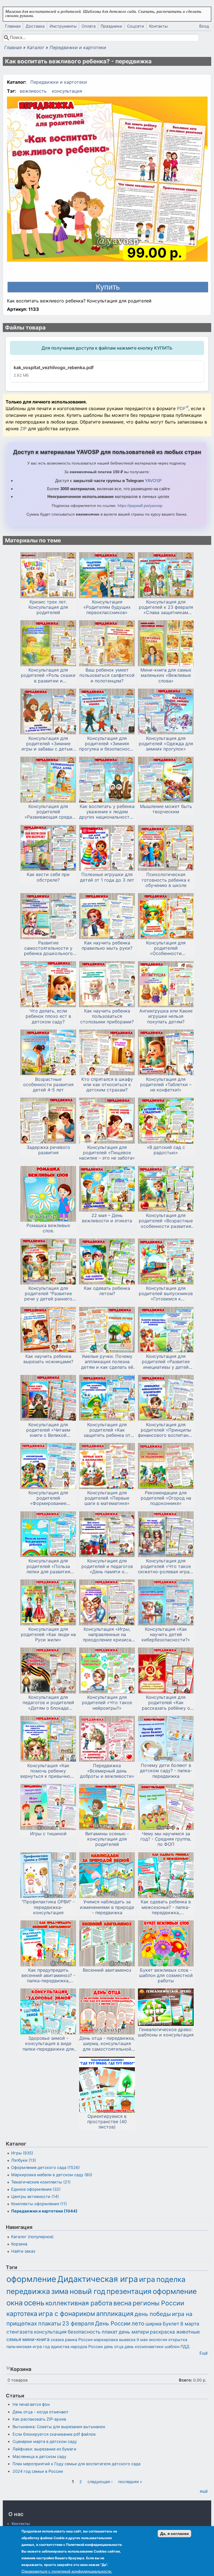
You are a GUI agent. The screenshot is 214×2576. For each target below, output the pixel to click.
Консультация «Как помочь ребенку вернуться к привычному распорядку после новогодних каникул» (48, 1771)
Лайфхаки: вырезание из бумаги (44, 2449)
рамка (71, 2340)
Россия (85, 2340)
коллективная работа (79, 2303)
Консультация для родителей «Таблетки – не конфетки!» (166, 1085)
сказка (57, 2340)
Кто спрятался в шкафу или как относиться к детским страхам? (107, 1085)
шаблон (172, 2347)
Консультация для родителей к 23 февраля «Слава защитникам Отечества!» (166, 607)
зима (60, 2291)
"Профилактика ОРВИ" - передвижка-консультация (48, 1907)
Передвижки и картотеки (78, 47)
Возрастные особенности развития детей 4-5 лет (48, 1085)
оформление (31, 2279)
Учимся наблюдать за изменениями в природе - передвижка (107, 1907)
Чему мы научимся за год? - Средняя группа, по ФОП (166, 1839)
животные (188, 2332)
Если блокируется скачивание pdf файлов (54, 2434)
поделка (171, 2279)
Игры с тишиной (48, 1834)
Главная (13, 26)
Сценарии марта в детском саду (45, 2441)
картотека (22, 2314)
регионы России (158, 2303)
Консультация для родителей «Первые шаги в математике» (107, 1498)
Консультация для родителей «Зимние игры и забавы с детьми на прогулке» (48, 744)
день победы (153, 2314)
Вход (204, 26)
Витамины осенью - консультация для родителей (107, 1839)
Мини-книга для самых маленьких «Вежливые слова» (166, 675)
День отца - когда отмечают (41, 2412)
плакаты (50, 2323)
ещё (204, 2491)
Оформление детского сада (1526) (45, 2167)
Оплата (89, 26)
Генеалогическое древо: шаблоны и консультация (166, 2032)
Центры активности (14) (35, 2196)
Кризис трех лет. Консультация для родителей (48, 607)
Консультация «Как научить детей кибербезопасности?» (166, 1635)
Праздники (111, 26)
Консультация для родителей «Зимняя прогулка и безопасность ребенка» (107, 744)
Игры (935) (22, 2153)
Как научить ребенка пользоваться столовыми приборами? (107, 1016)
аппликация (115, 2314)
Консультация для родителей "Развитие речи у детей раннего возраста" (48, 1294)
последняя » (130, 2482)
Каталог (36, 47)
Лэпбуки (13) (24, 2160)
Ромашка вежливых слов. (48, 1228)
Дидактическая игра (98, 2279)
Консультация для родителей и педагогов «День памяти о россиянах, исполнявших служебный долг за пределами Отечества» (107, 1566)
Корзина (19, 2244)
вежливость (33, 91)
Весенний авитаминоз (107, 1970)
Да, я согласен (174, 2534)
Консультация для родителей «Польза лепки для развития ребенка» (48, 1566)
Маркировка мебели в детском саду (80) (52, 2175)
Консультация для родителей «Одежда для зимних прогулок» (166, 744)
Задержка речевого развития (48, 1150)
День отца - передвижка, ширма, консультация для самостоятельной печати (107, 2044)
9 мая (142, 2340)
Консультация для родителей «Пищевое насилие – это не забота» (107, 1153)
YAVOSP (153, 481)
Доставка (35, 26)
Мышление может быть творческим (166, 809)
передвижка (28, 2291)
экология (158, 2340)
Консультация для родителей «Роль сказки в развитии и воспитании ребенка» (48, 675)
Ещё (204, 2353)
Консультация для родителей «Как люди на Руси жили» (48, 1635)
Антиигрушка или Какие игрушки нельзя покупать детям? (166, 1016)
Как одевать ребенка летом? (107, 1291)
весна (122, 2303)
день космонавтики (144, 2347)
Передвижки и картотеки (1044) (44, 2211)
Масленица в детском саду (39, 2456)
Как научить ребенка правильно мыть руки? (107, 946)
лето (138, 2323)
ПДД (185, 2347)
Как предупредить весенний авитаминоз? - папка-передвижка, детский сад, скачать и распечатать (48, 1976)
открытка (178, 2340)
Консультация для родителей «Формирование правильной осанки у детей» (48, 1498)
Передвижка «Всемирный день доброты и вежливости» (107, 1771)
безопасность (84, 2332)
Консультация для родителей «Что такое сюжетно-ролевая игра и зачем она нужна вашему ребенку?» (166, 1566)
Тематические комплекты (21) (41, 2182)
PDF (181, 408)
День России (113, 2323)
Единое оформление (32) (36, 2189)
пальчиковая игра (24, 2347)
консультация (67, 91)
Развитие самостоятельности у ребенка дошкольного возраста (48, 948)
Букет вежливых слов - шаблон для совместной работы (166, 1975)
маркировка (106, 2340)
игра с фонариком (67, 2314)
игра (147, 2279)
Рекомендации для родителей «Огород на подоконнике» (166, 1498)
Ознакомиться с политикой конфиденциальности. (67, 2571)
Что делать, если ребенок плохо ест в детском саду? (48, 1016)
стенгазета (20, 2332)
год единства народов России (73, 2347)
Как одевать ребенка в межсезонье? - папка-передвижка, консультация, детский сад (166, 1907)
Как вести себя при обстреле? (48, 877)
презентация (129, 2291)
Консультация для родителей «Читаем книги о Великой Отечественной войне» (48, 1430)
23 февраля (78, 2323)
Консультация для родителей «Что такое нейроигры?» (107, 1703)
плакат (110, 2332)
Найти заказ (23, 2251)
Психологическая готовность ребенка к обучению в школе (166, 880)
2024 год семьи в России (38, 2471)
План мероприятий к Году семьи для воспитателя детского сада (76, 2464)
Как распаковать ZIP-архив (39, 2419)
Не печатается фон (31, 2404)
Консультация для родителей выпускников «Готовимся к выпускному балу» (166, 1294)
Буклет (171, 2324)
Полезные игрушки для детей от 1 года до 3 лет (107, 877)
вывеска (127, 2340)
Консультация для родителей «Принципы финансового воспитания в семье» (166, 1430)
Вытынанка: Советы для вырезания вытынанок (59, 2427)
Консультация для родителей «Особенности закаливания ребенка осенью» (166, 948)
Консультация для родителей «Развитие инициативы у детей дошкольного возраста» (166, 1362)
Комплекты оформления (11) (39, 2204)
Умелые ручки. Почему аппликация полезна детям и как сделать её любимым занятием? (107, 1362)
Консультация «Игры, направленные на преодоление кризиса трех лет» (107, 1635)
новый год (87, 2291)
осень (34, 2303)
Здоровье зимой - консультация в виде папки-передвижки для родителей (48, 2044)
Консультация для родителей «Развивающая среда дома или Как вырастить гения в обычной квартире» (48, 812)
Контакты (158, 26)
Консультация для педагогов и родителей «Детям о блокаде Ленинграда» (48, 1703)
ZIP (24, 429)
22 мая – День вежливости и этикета (107, 1218)
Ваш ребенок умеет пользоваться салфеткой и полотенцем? (107, 675)
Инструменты (63, 26)
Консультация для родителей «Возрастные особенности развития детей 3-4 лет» (166, 1221)
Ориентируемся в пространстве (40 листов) (107, 2122)
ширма (154, 2324)
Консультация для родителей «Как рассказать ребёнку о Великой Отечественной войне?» (166, 1703)
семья (14, 2339)
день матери (134, 2332)
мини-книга (36, 2339)
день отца (114, 2347)
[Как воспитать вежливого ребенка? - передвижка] (107, 180)
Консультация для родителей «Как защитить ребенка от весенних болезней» (107, 1430)
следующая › (100, 2482)
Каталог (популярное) (32, 2237)
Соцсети (136, 26)
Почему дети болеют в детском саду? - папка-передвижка (166, 1771)
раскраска (162, 2332)
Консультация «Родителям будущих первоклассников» (107, 607)
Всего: (185, 2380)
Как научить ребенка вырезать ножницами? (48, 1359)
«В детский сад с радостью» (166, 1150)
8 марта (190, 2324)
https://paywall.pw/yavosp (140, 506)
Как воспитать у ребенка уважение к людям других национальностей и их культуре (107, 812)
